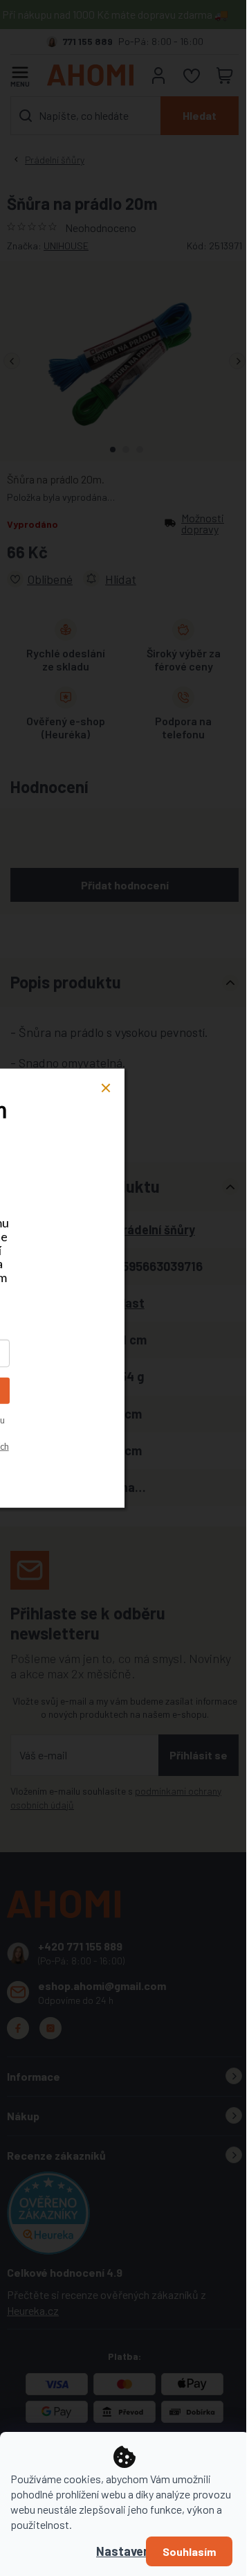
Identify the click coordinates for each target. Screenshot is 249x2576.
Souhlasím (189, 2551)
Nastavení (124, 2551)
